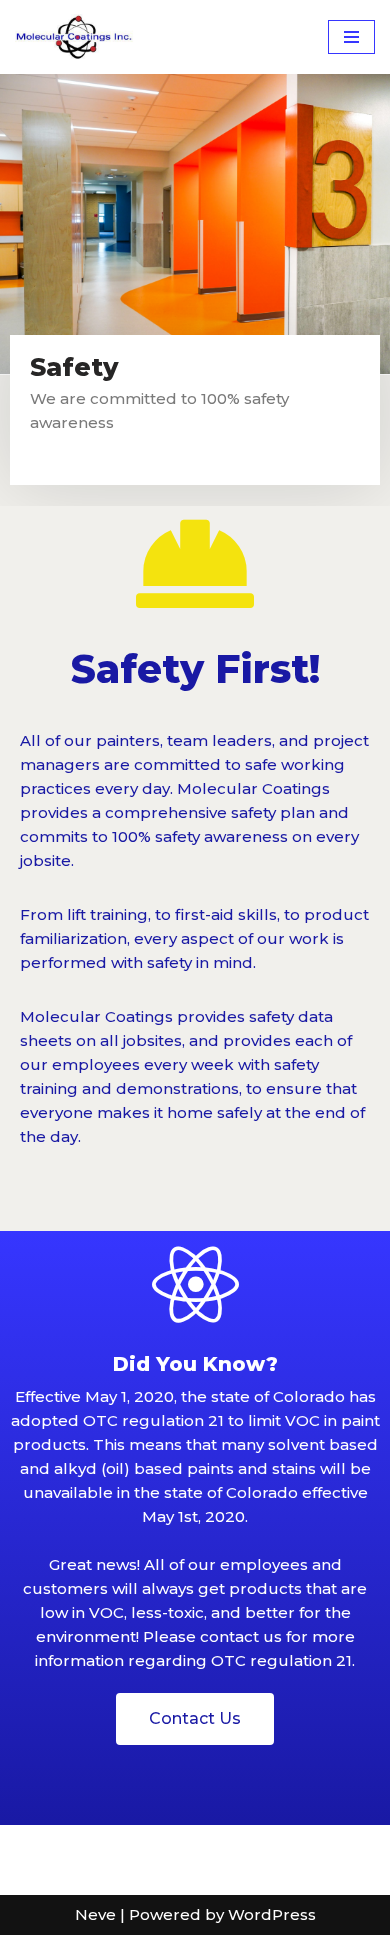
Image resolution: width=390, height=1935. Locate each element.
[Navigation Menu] (351, 37)
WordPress (272, 1914)
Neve (95, 1914)
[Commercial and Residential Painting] (75, 37)
